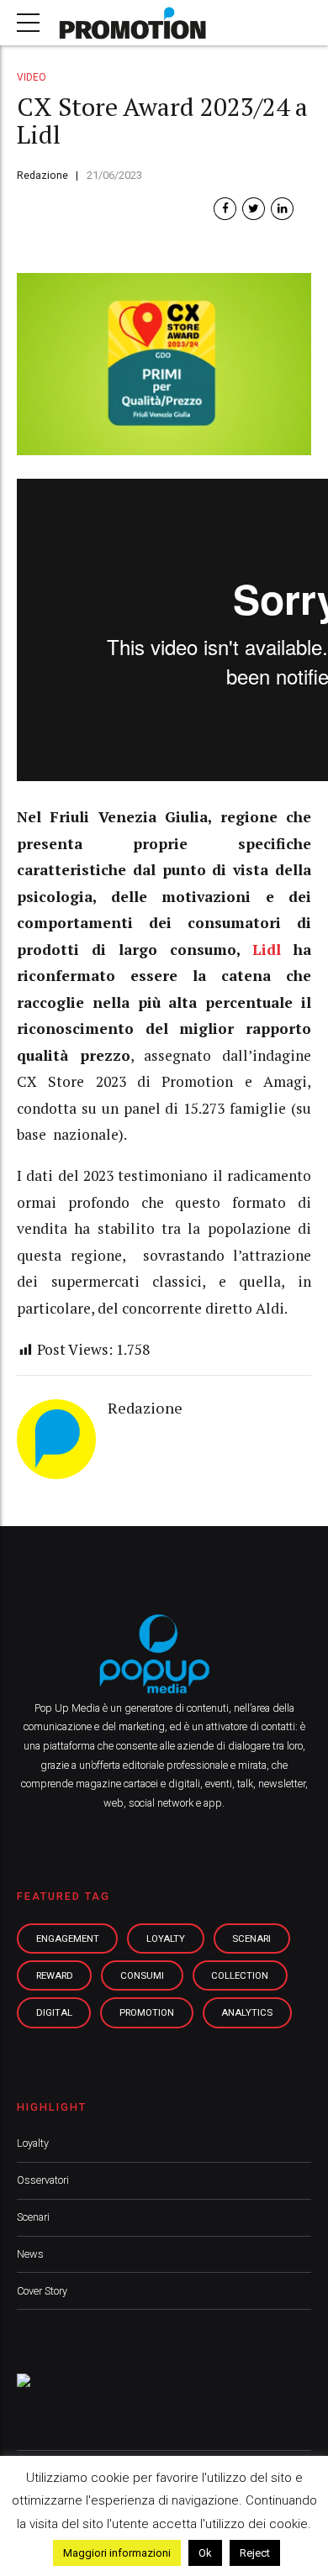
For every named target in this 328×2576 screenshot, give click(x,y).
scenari (251, 1939)
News (30, 2254)
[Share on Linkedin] (282, 209)
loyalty (166, 1939)
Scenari (33, 2217)
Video (32, 77)
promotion (147, 2012)
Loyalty (33, 2143)
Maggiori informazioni (117, 2553)
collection (240, 1975)
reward (55, 1975)
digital (54, 2012)
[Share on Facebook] (225, 209)
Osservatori (43, 2180)
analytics (247, 2012)
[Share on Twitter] (254, 209)
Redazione (42, 175)
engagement (68, 1939)
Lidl (267, 950)
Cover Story (42, 2291)
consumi (142, 1975)
